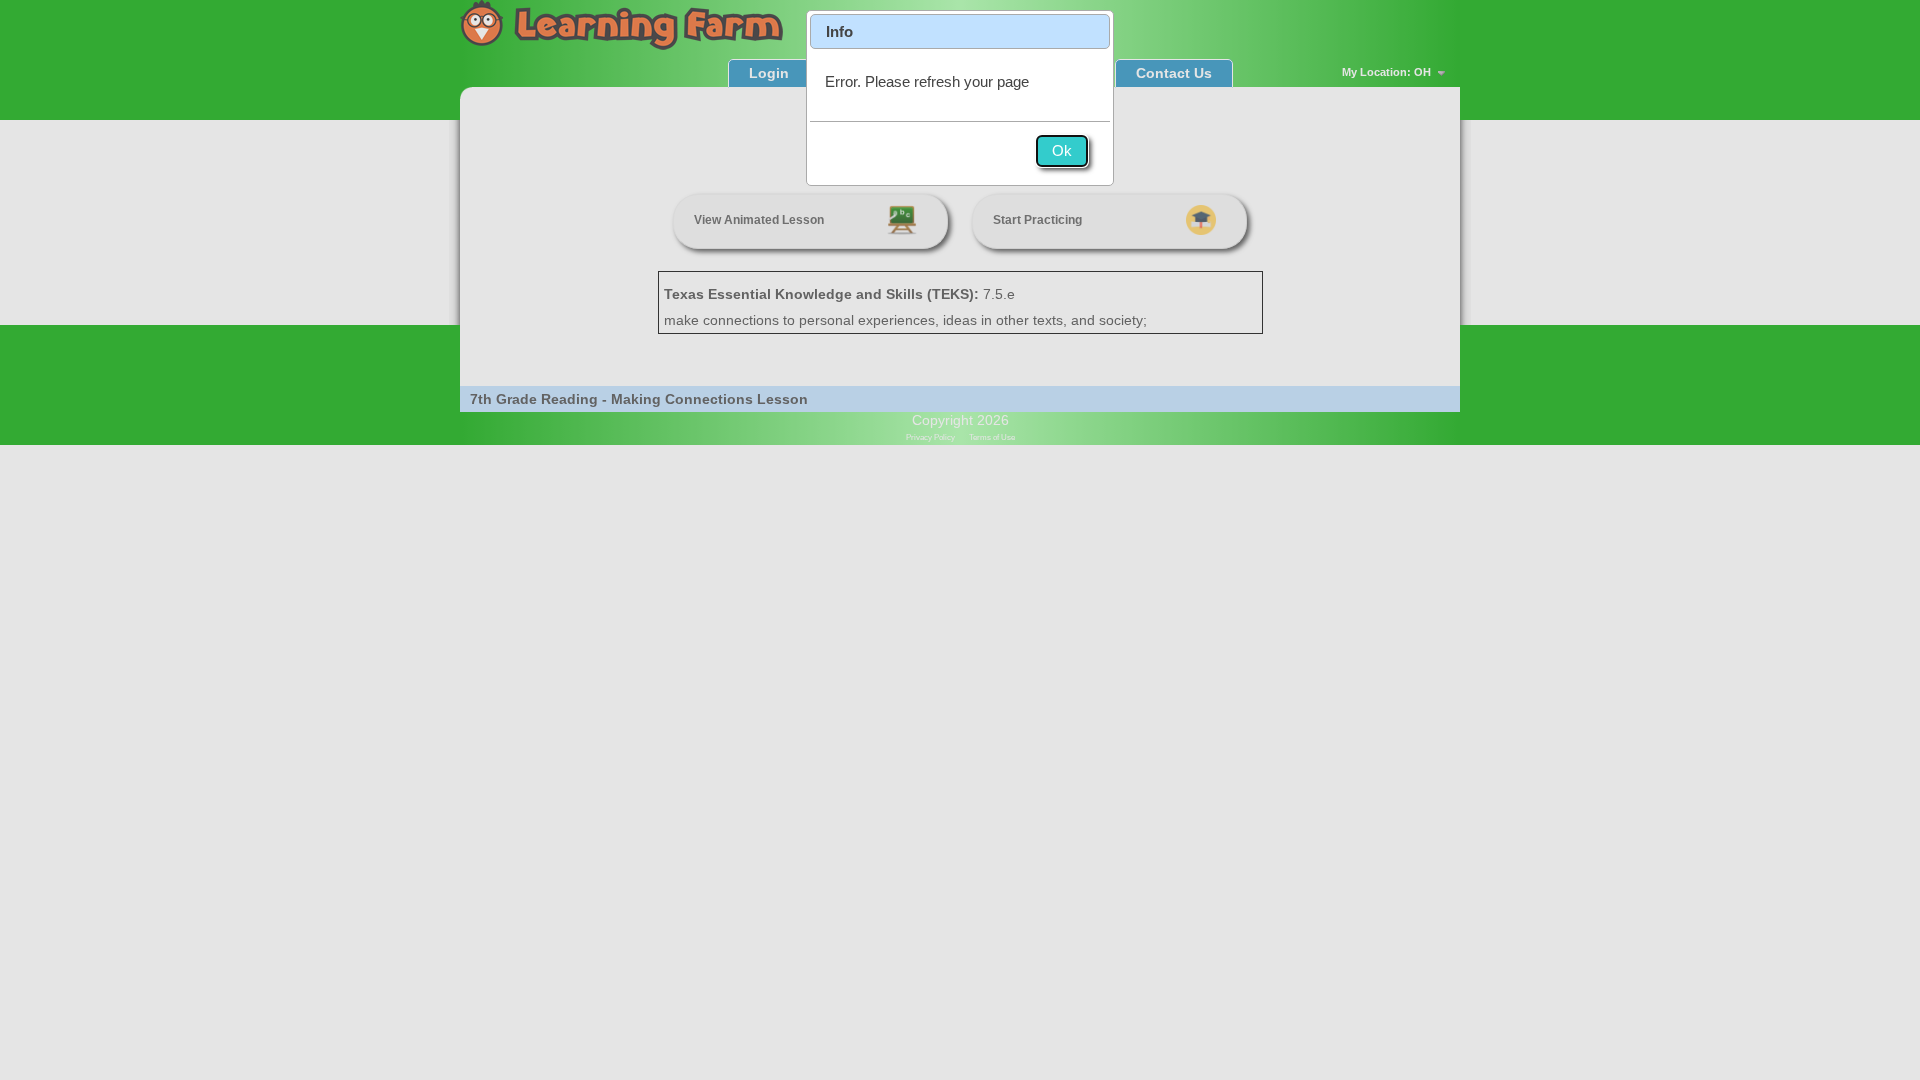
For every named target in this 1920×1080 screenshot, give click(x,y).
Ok (1062, 150)
